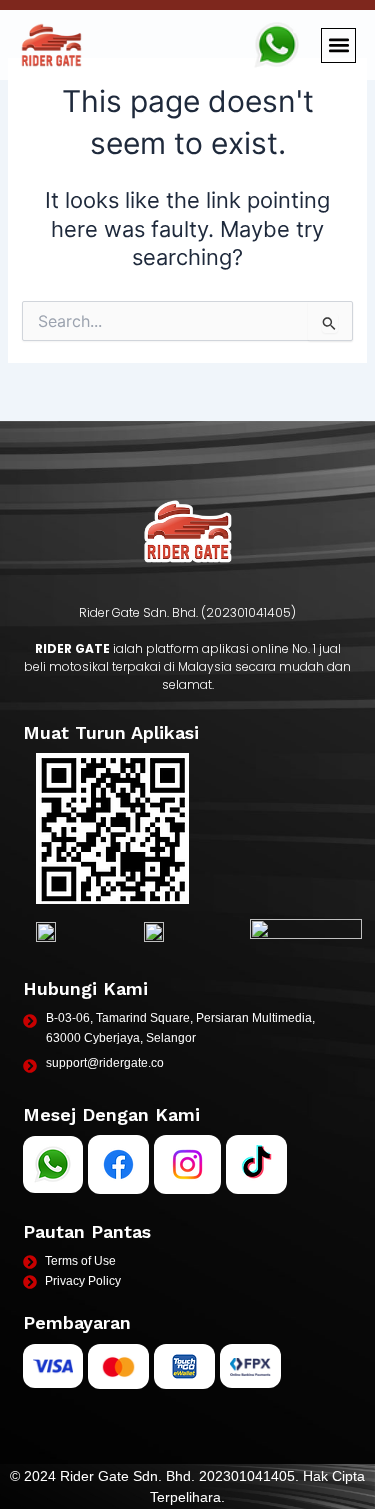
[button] (338, 45)
